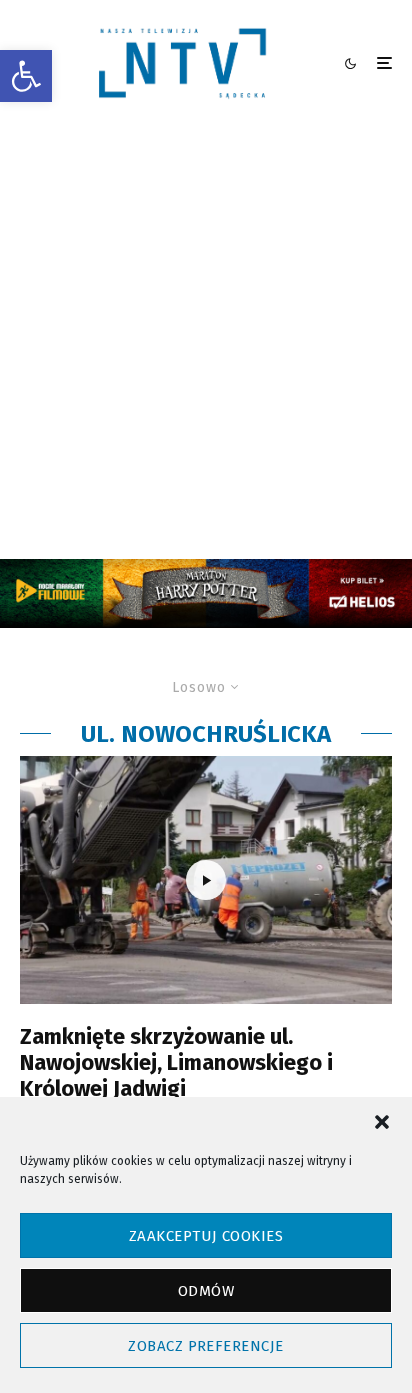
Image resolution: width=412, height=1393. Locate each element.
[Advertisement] (206, 343)
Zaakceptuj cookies (206, 1236)
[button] (26, 76)
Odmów (206, 1291)
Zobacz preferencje (205, 1346)
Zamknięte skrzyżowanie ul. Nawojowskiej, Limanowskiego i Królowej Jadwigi (176, 1063)
